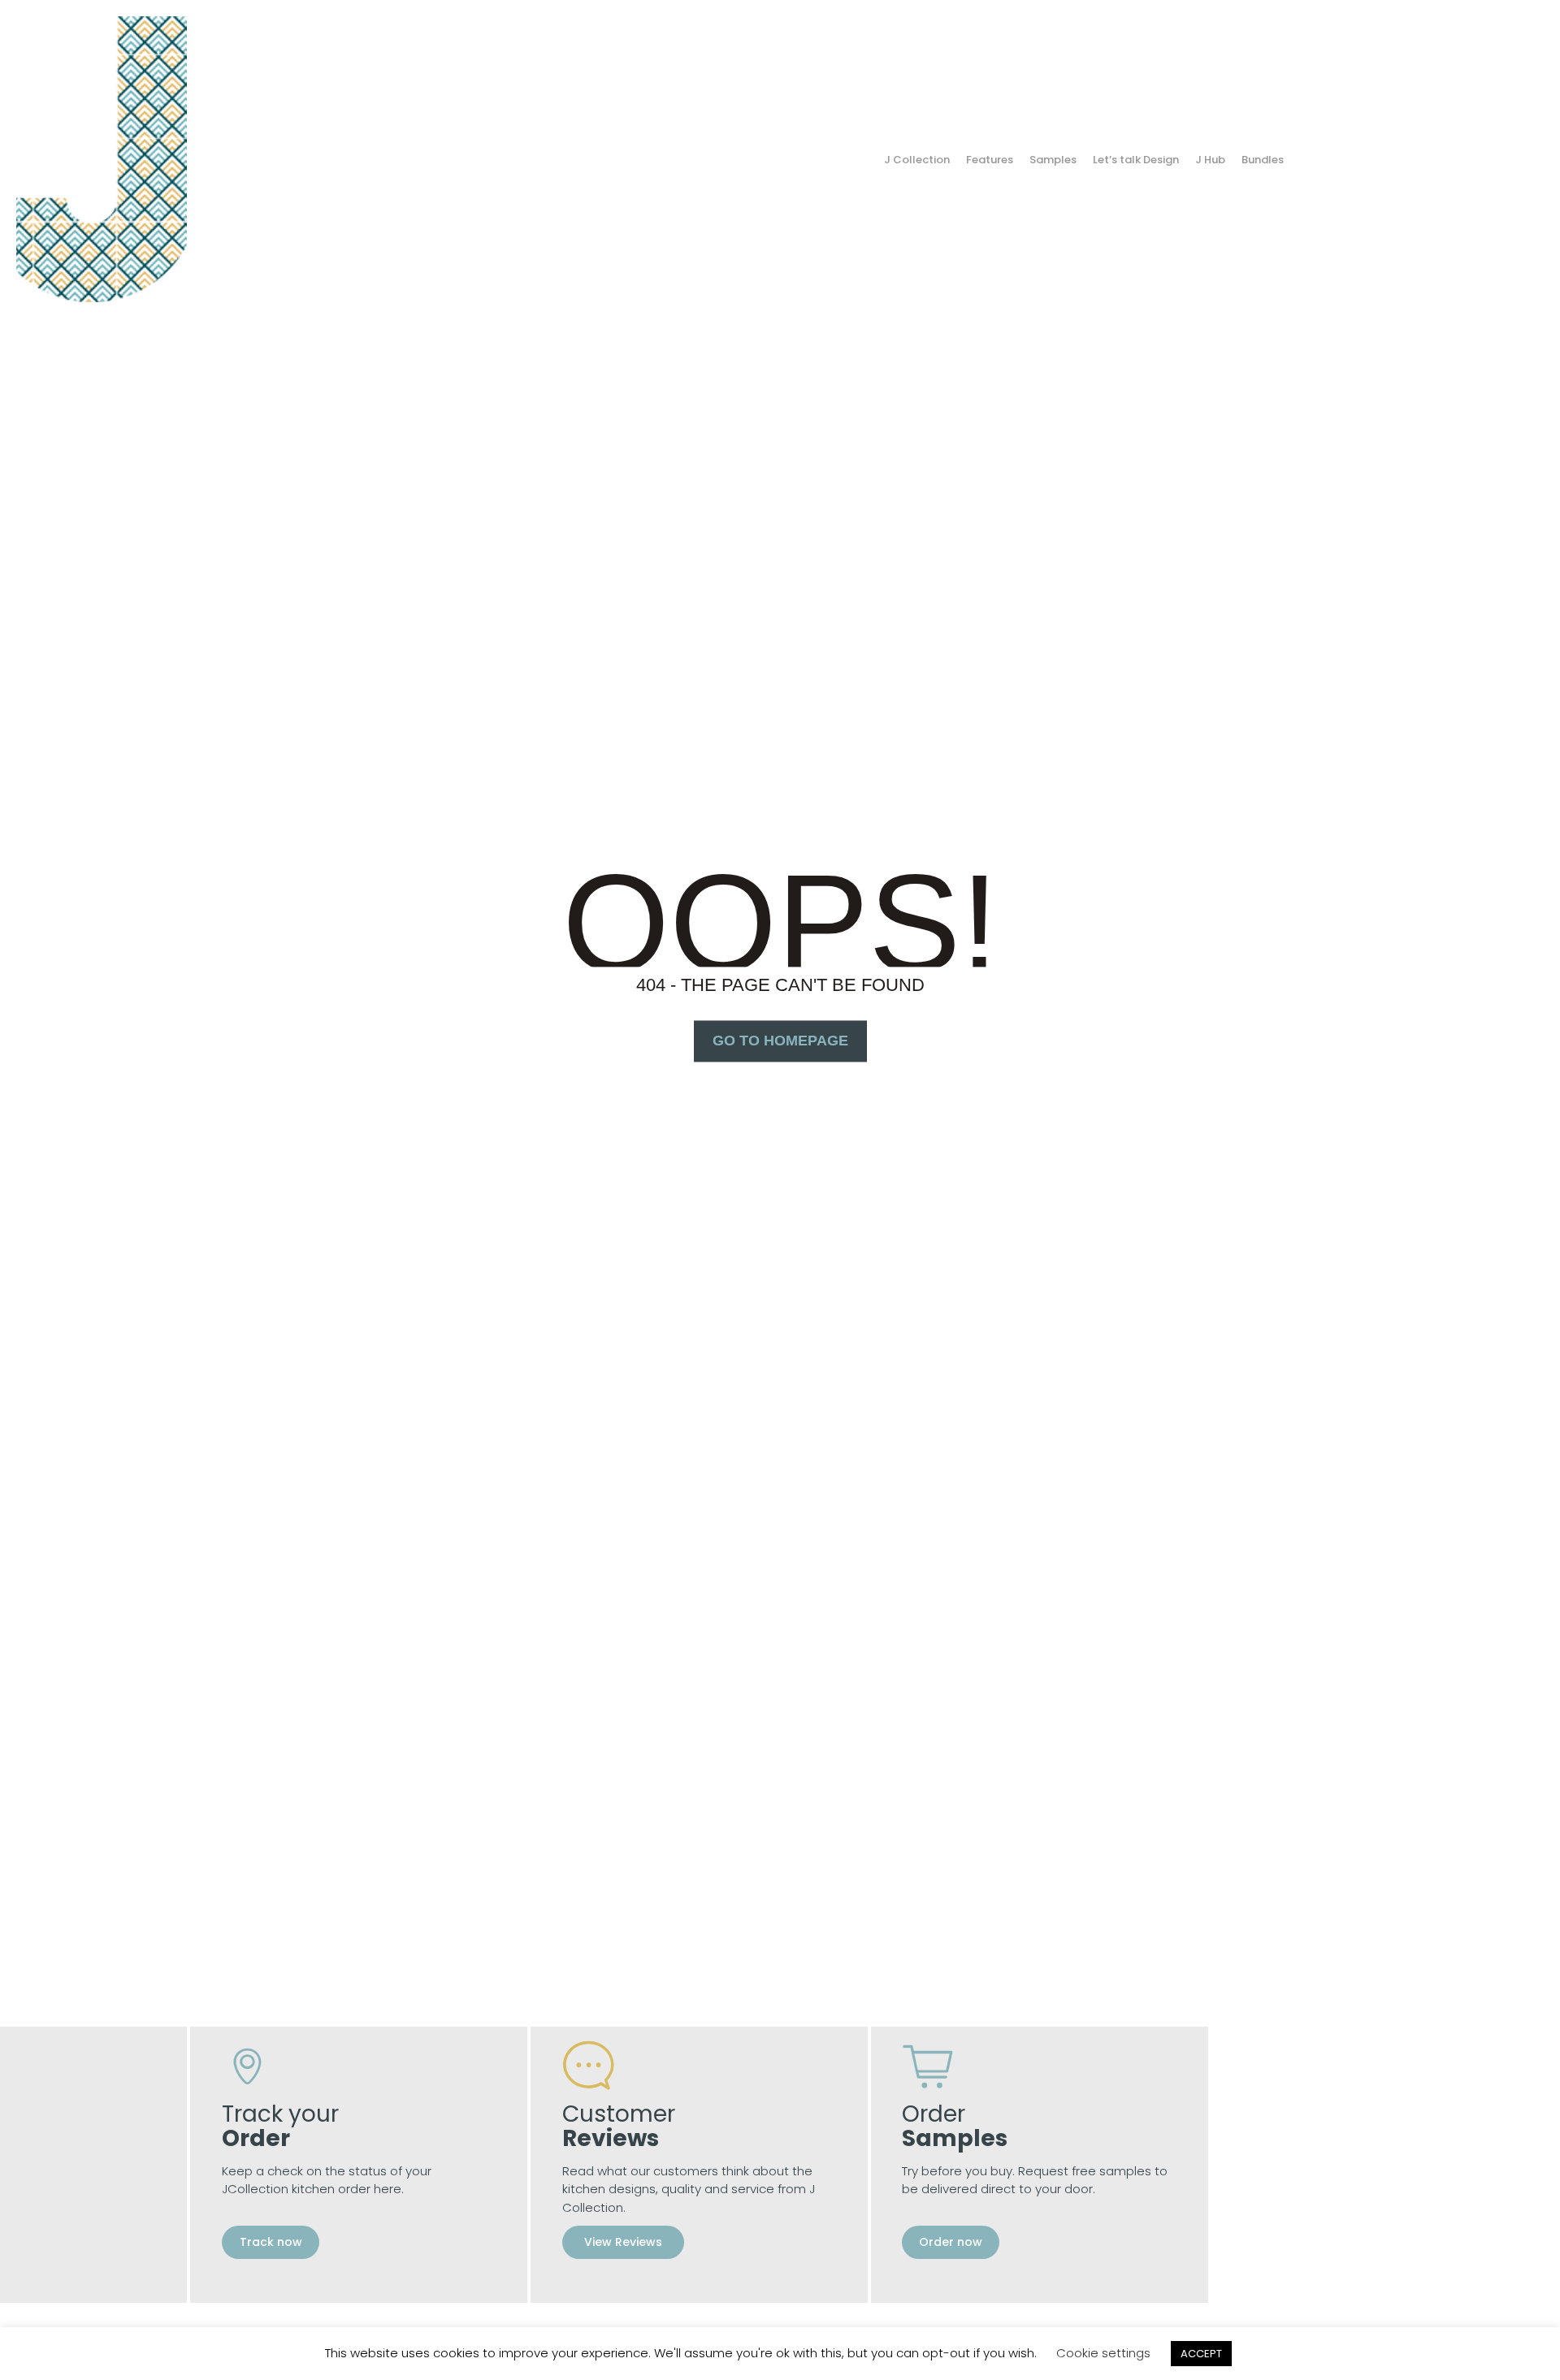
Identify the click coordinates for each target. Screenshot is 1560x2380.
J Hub (1210, 160)
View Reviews (623, 2242)
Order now (951, 2242)
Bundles (1263, 160)
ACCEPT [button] (1201, 2354)
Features (990, 160)
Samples (1053, 160)
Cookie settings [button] (1103, 2353)
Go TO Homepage (780, 1041)
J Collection (917, 160)
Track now (270, 2242)
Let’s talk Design (1136, 160)
